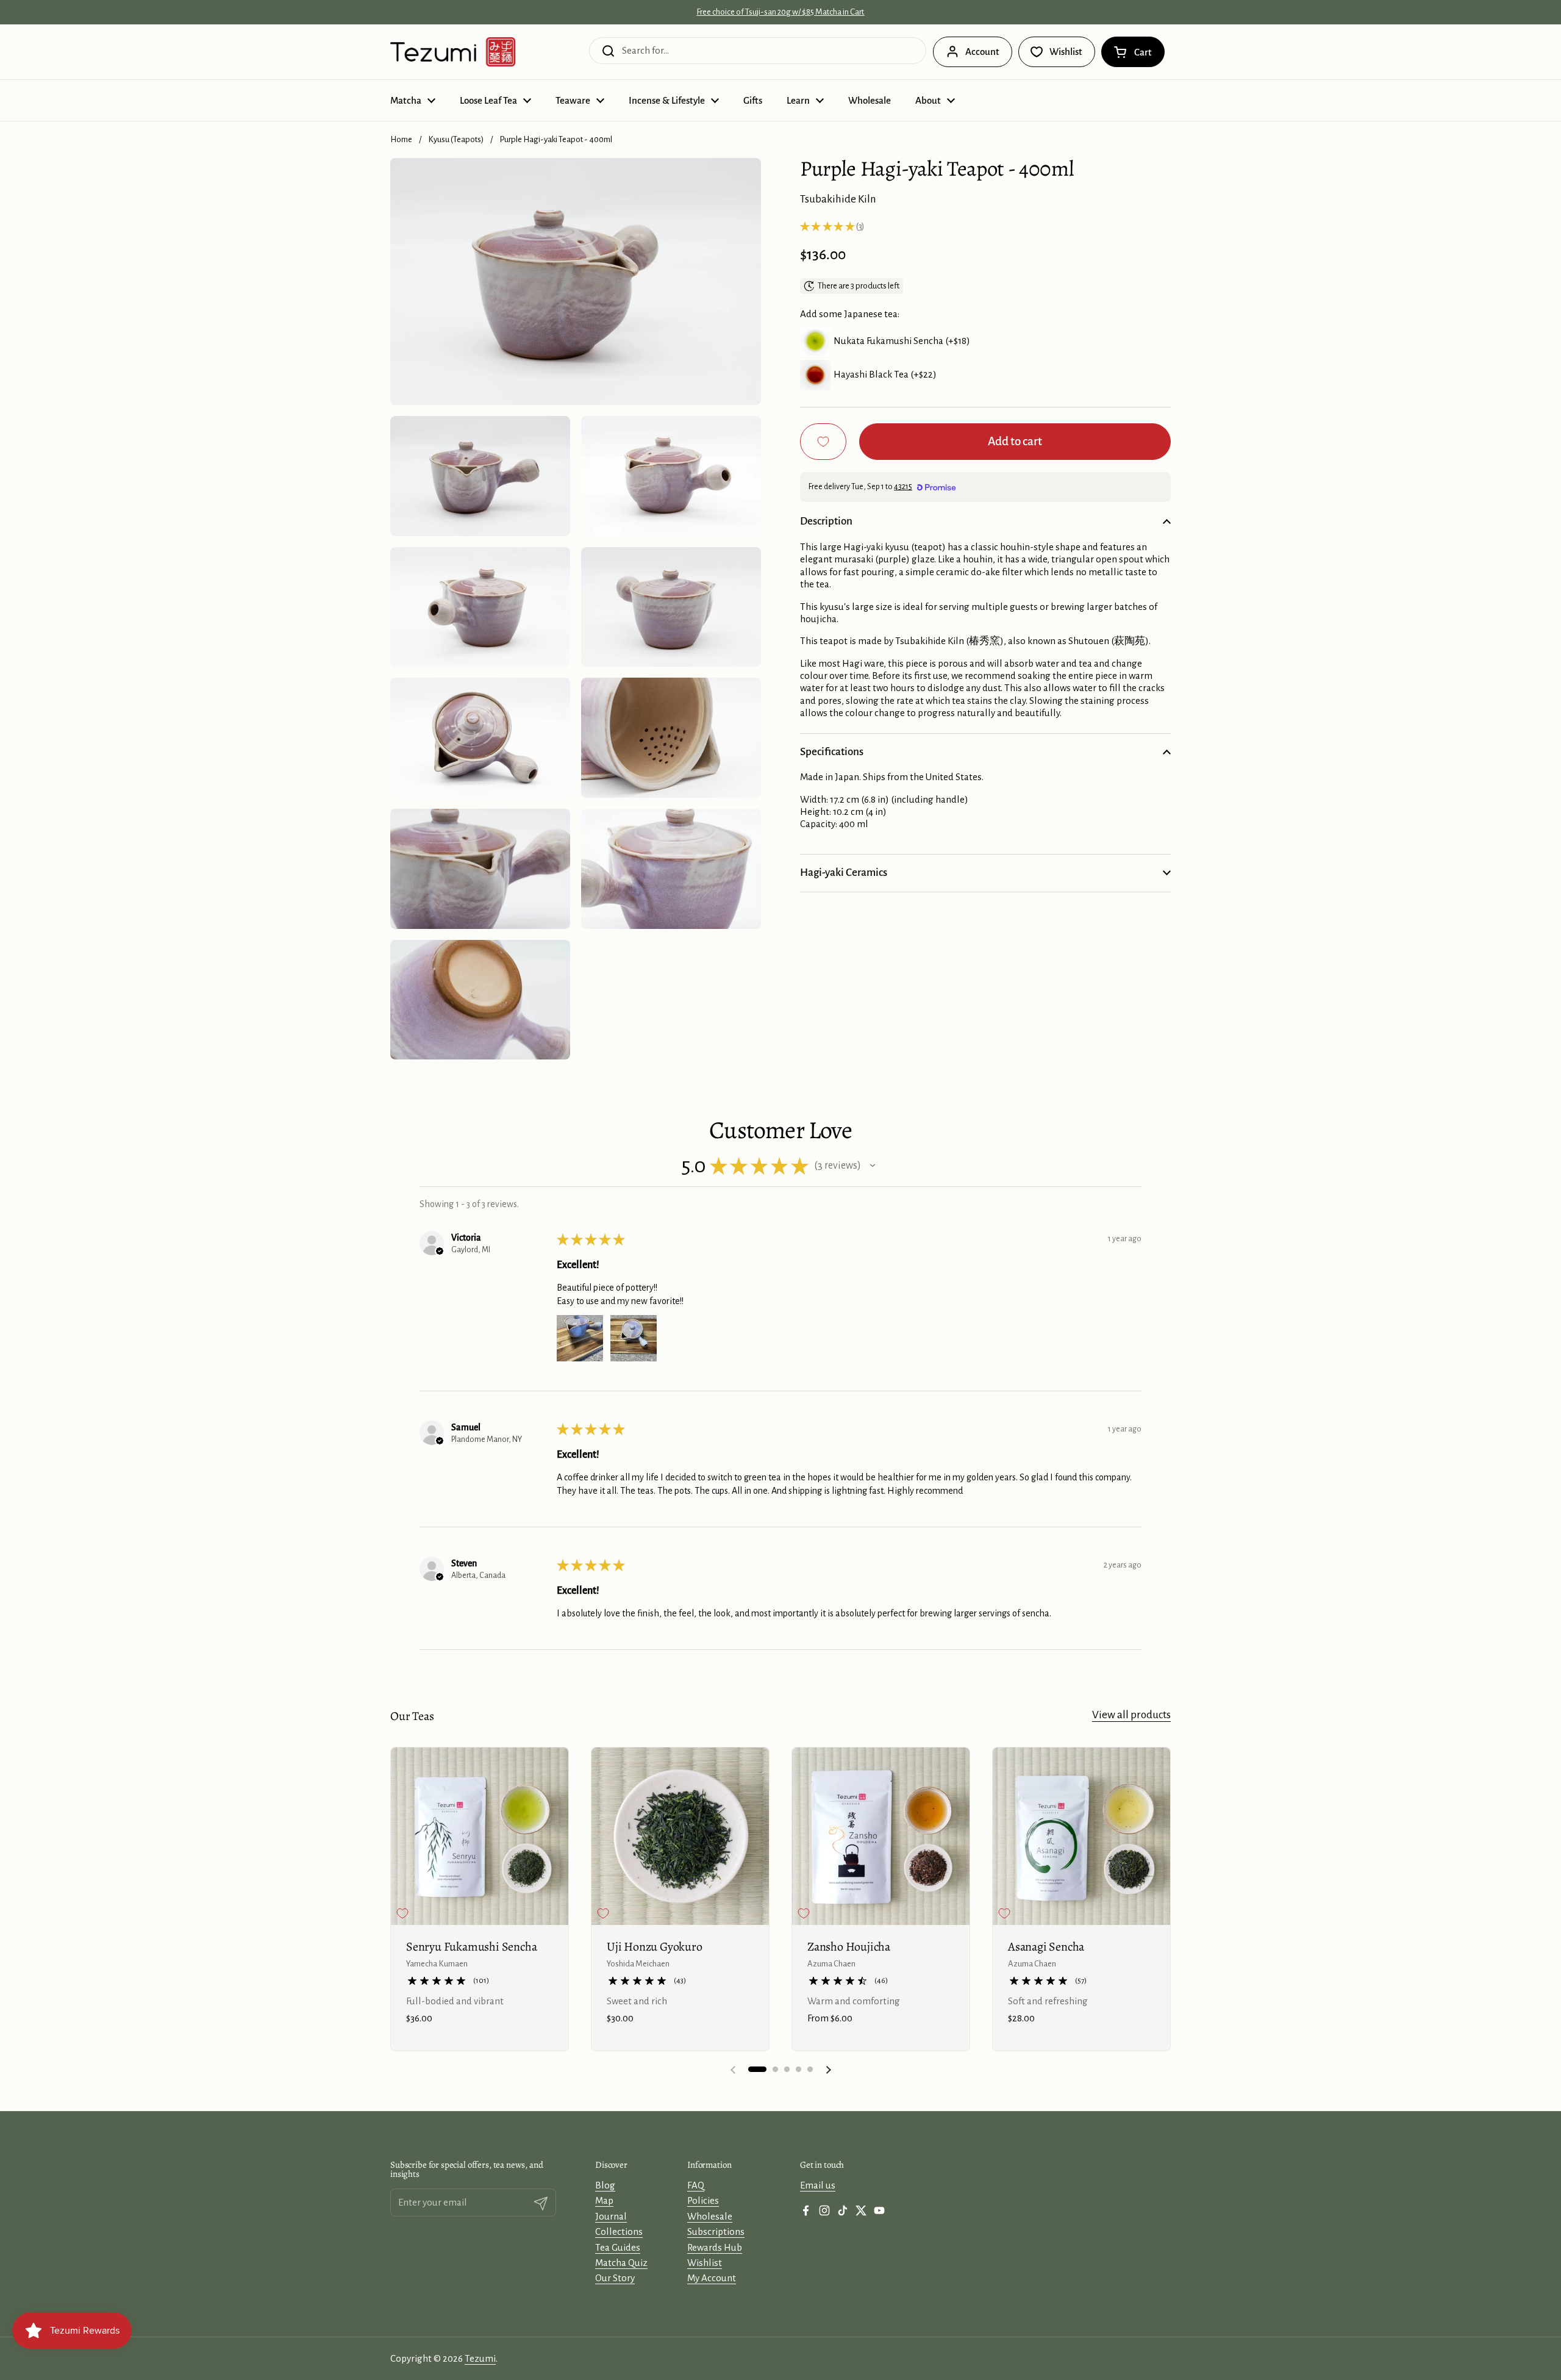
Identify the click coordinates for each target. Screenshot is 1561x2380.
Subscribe (863, 2355)
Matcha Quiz (621, 2263)
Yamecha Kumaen (437, 1964)
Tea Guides (618, 2247)
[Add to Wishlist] (823, 442)
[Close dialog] (952, 2315)
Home (401, 139)
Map (604, 2200)
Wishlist (705, 2263)
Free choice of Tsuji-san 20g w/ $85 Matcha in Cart (780, 12)
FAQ (696, 2185)
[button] (1133, 52)
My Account (712, 2278)
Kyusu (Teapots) (456, 139)
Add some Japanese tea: (850, 314)
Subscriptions (716, 2231)
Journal (611, 2216)
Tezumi (480, 2358)
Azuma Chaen (831, 1964)
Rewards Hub (715, 2247)
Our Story (615, 2278)
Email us (818, 2185)
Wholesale (710, 2216)
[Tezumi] (453, 52)
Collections (619, 2231)
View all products (1131, 1715)
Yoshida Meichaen (638, 1964)
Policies (703, 2200)
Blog (605, 2185)
